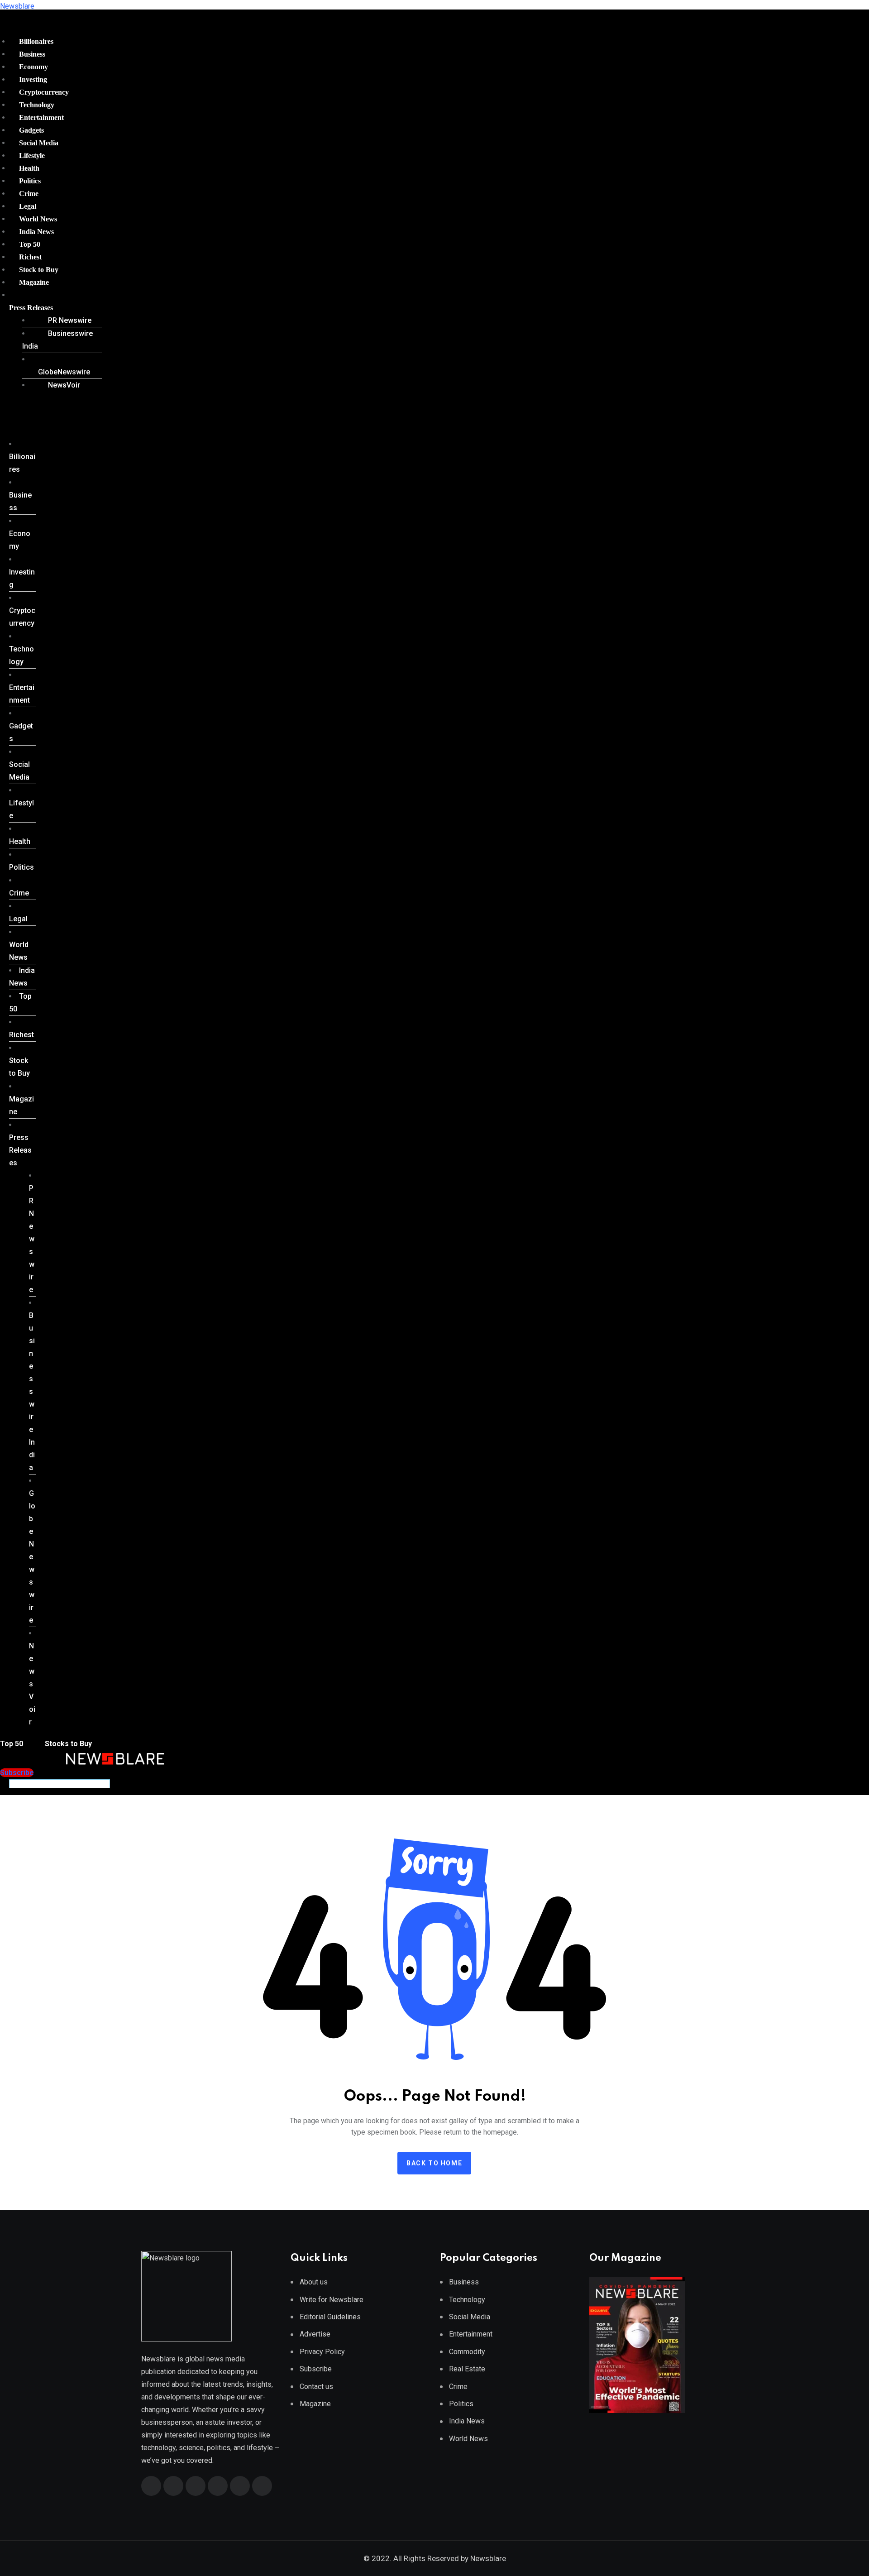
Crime (29, 194)
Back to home (434, 2163)
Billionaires (36, 41)
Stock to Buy (39, 270)
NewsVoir (64, 385)
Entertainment (41, 117)
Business (32, 54)
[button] (52, 308)
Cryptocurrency (44, 92)
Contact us (316, 2387)
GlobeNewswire (64, 372)
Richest (30, 257)
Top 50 (30, 244)
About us (314, 2282)
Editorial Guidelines (330, 2317)
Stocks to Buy (67, 1744)
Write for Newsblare (332, 2300)
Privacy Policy (322, 2352)
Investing (33, 79)
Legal (28, 206)
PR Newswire (70, 320)
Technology (37, 105)
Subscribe (316, 2369)
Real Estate (467, 2369)
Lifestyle (32, 156)
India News (36, 232)
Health (29, 168)
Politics (30, 181)
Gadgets (31, 130)
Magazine (34, 282)
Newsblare (17, 6)
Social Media (39, 143)
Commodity (467, 2352)
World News (38, 219)
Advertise (315, 2334)
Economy (33, 67)
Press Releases (31, 308)
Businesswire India (57, 340)
